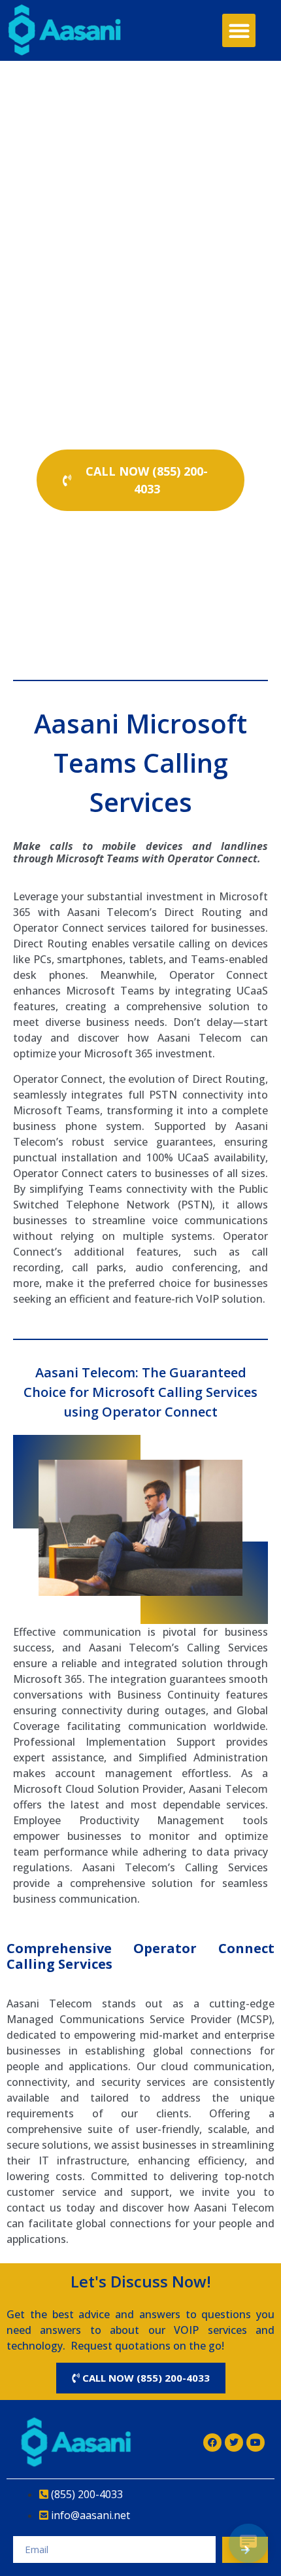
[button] (239, 30)
